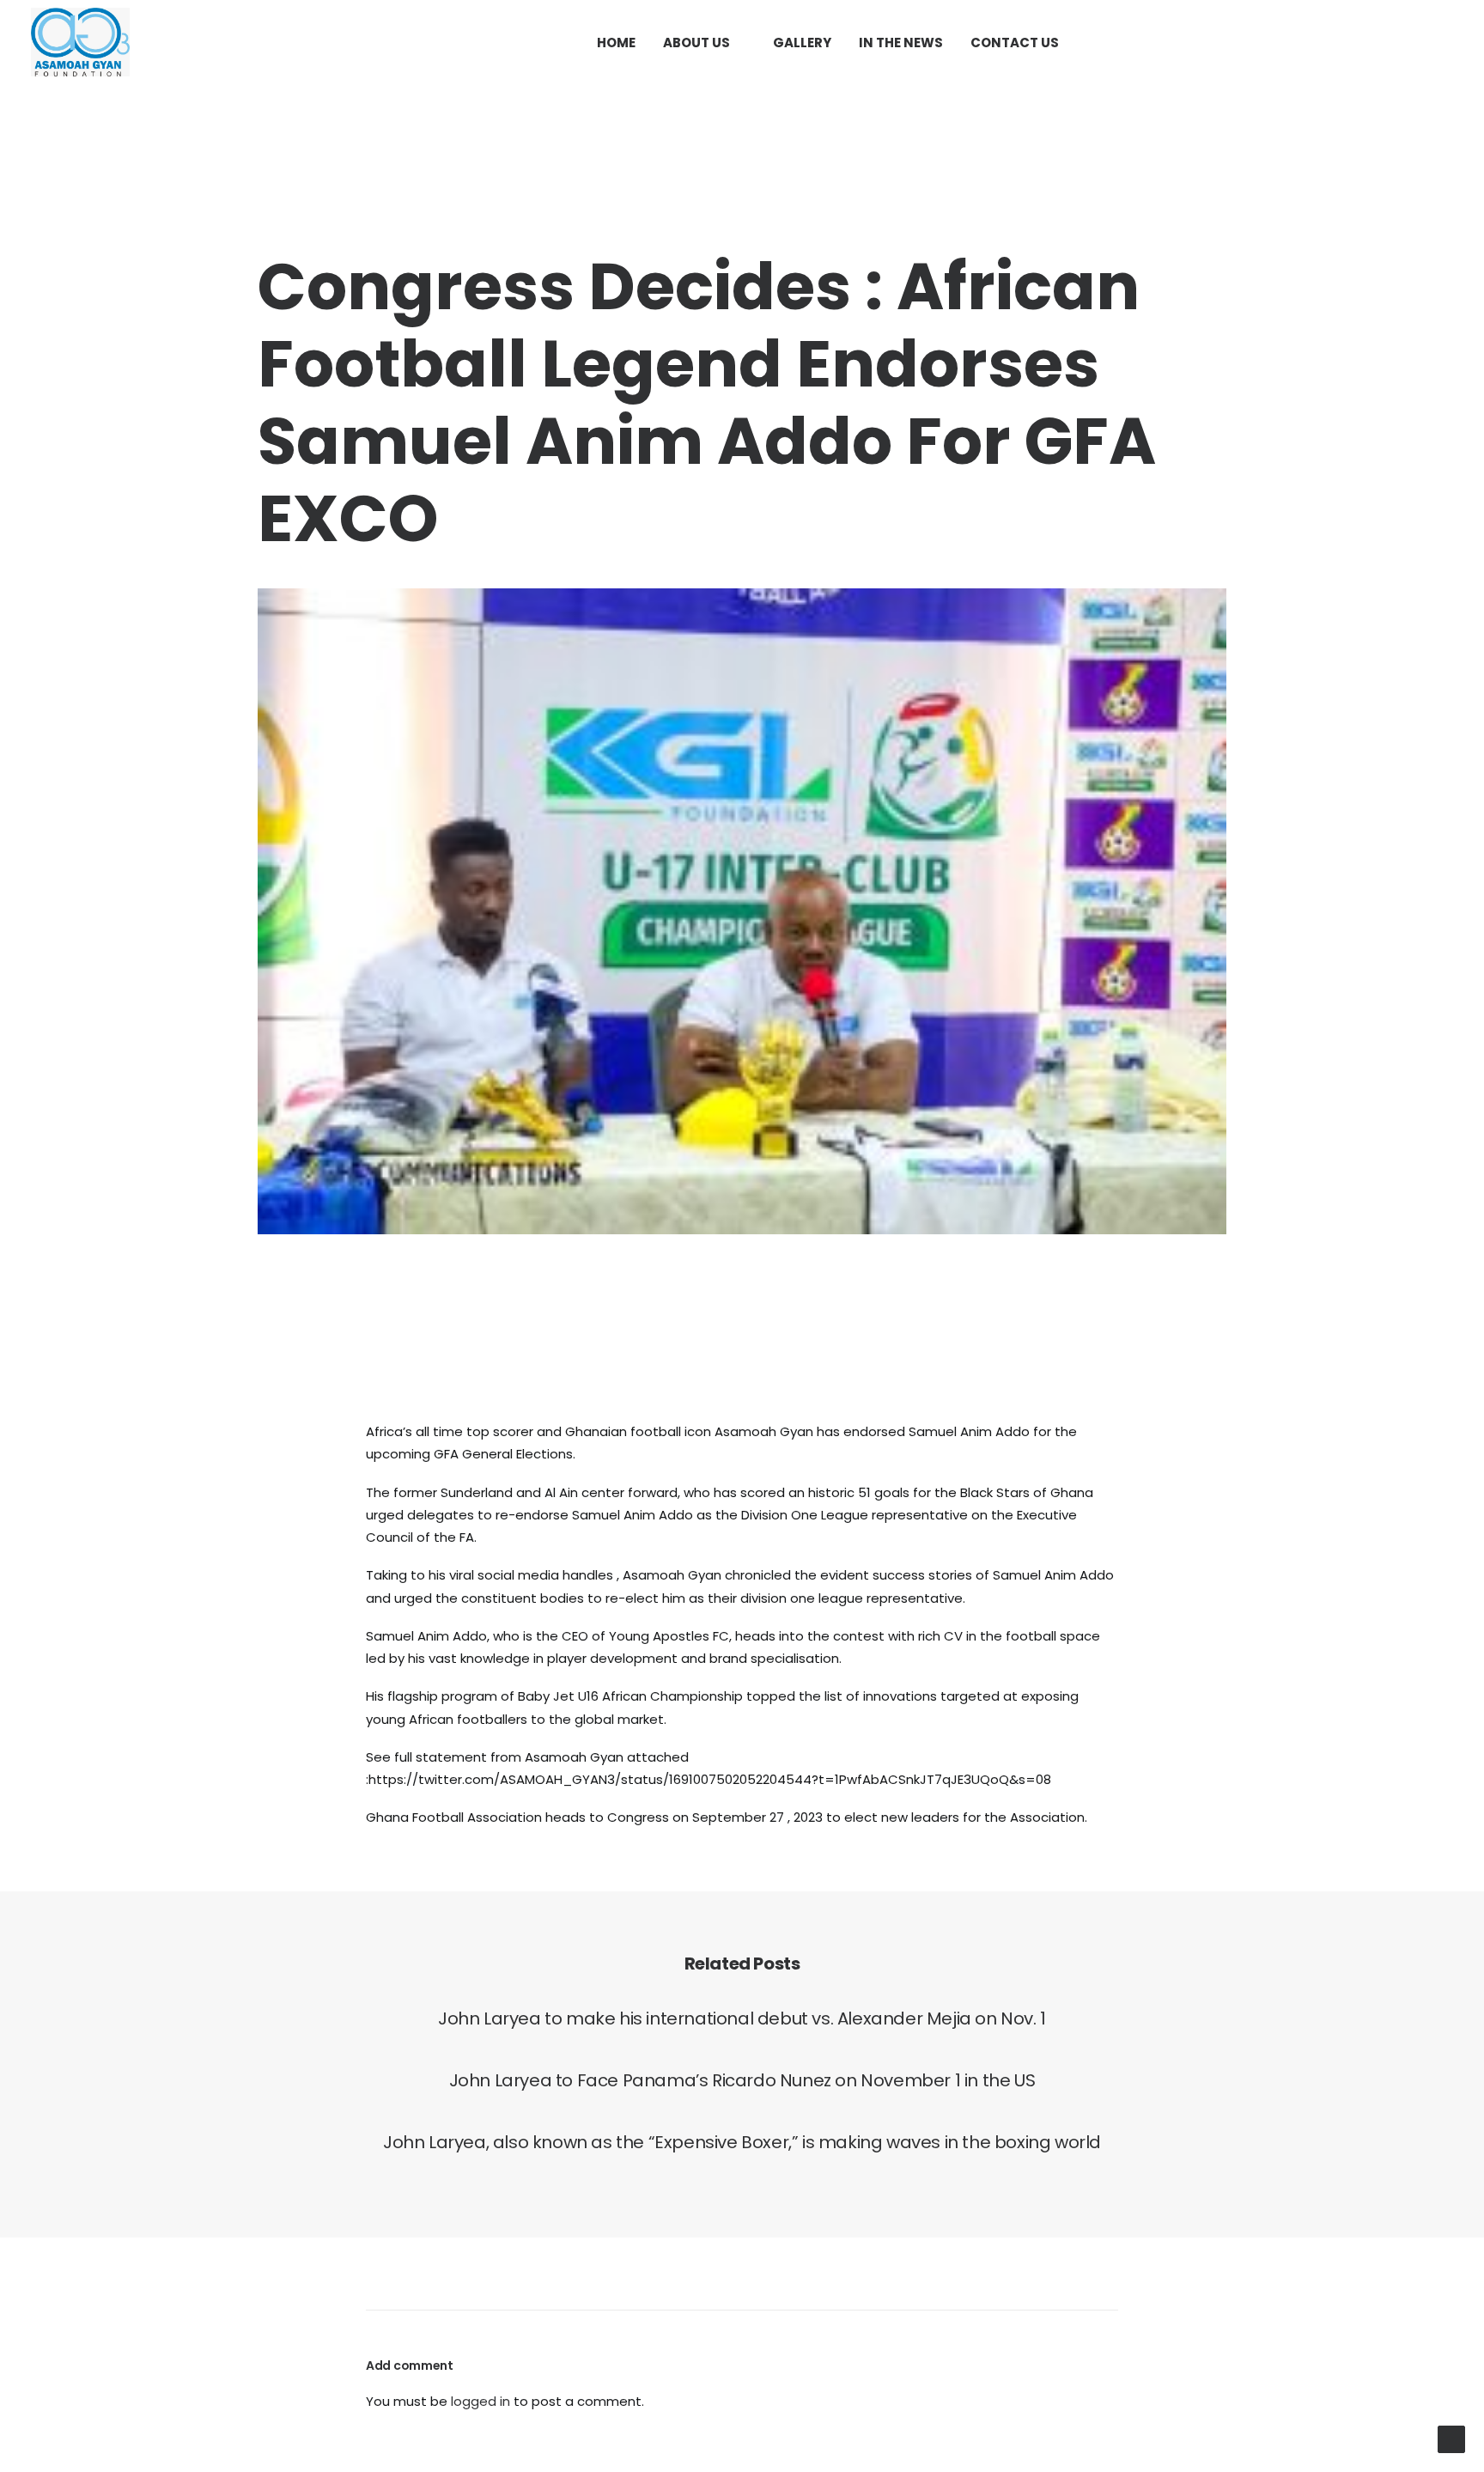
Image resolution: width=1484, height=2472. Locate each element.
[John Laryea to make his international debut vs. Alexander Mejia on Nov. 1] (742, 2018)
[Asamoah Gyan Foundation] (80, 42)
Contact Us (1015, 43)
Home (616, 43)
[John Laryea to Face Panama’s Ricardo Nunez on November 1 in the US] (742, 2080)
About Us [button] (696, 43)
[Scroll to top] (1451, 2438)
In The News (901, 43)
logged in (480, 2401)
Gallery (802, 43)
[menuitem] (616, 42)
